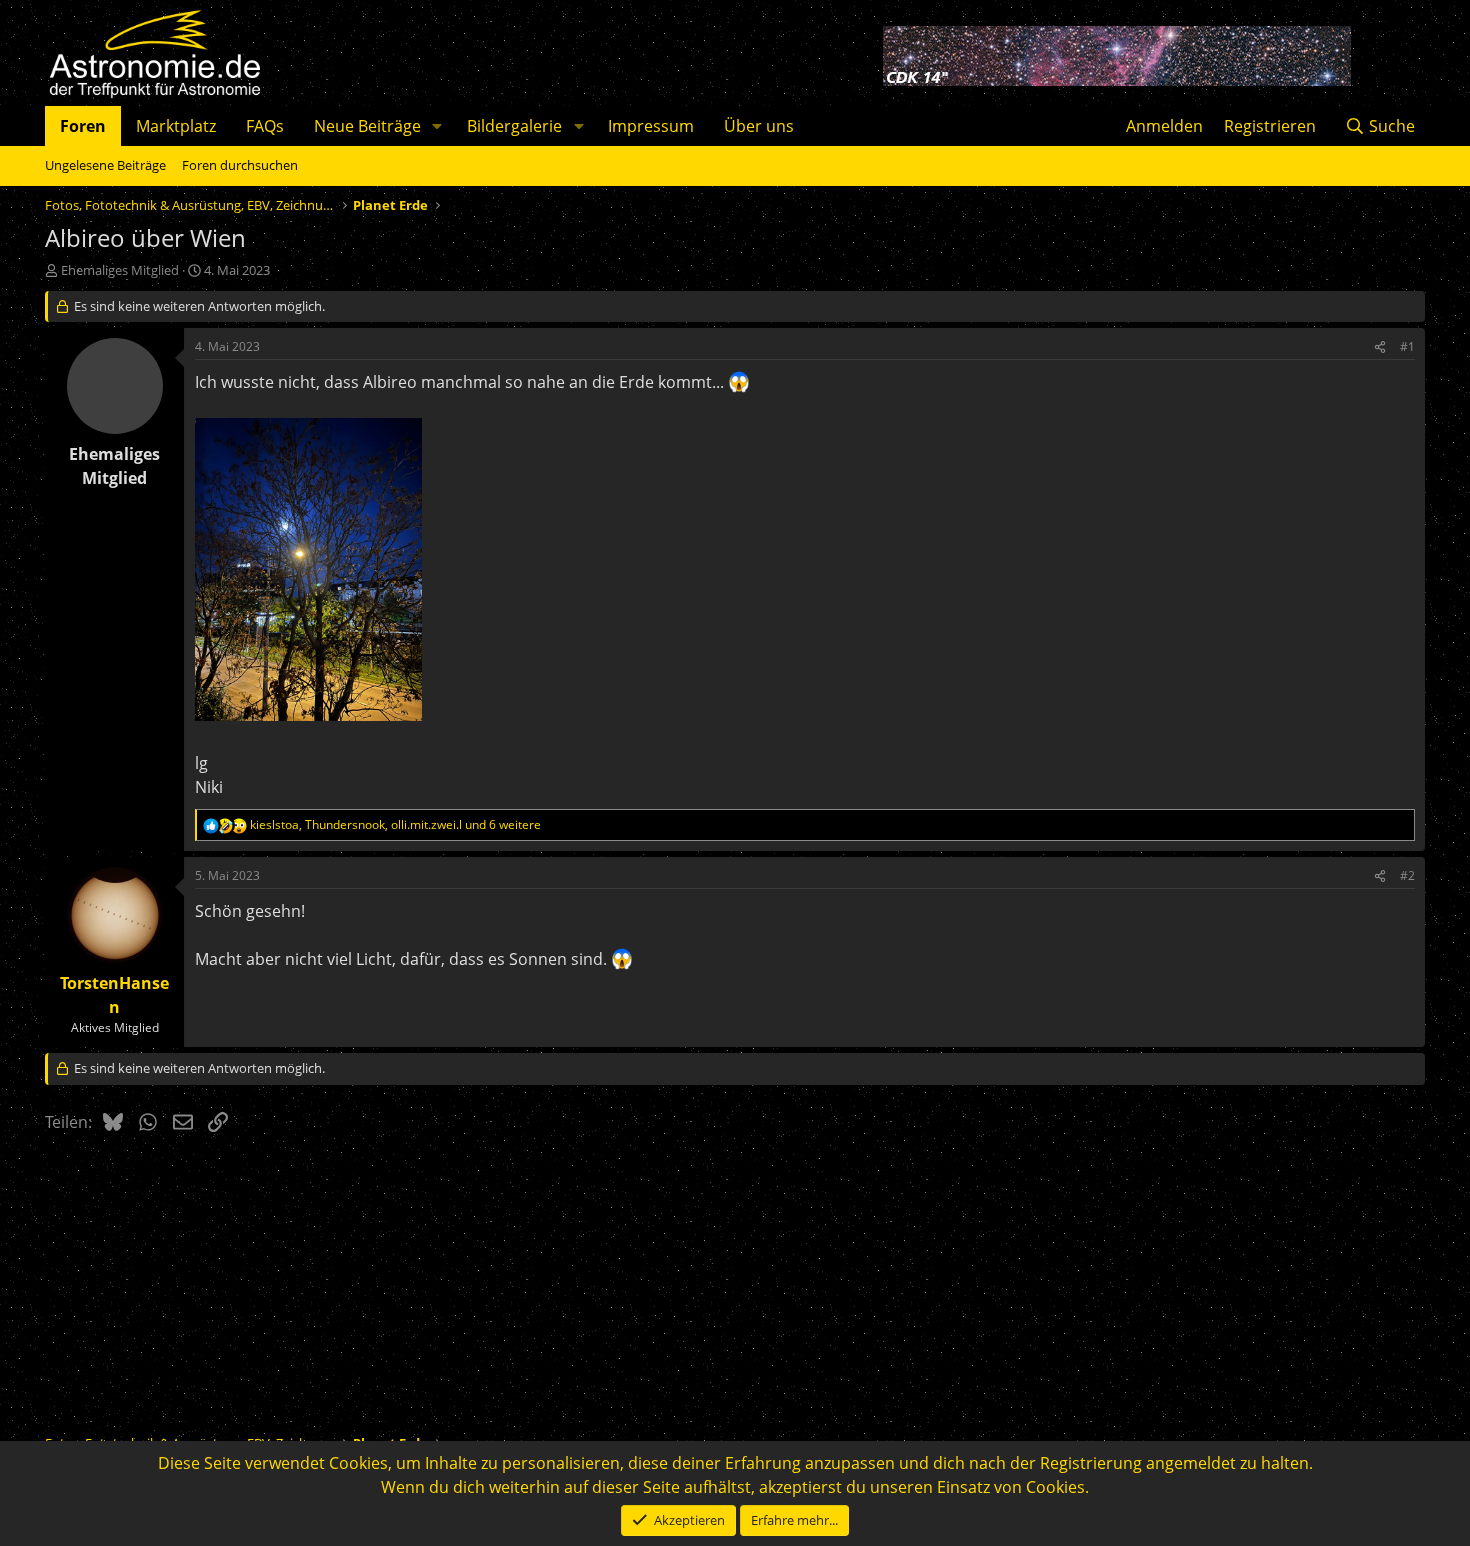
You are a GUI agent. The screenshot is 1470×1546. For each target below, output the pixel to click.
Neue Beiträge (367, 126)
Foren (83, 126)
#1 (1407, 346)
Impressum (651, 126)
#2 (1407, 875)
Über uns (759, 126)
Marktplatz (176, 126)
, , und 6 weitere (395, 824)
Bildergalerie (514, 126)
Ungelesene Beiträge (105, 165)
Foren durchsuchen (240, 165)
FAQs (265, 126)
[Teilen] (1380, 347)
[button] (437, 126)
